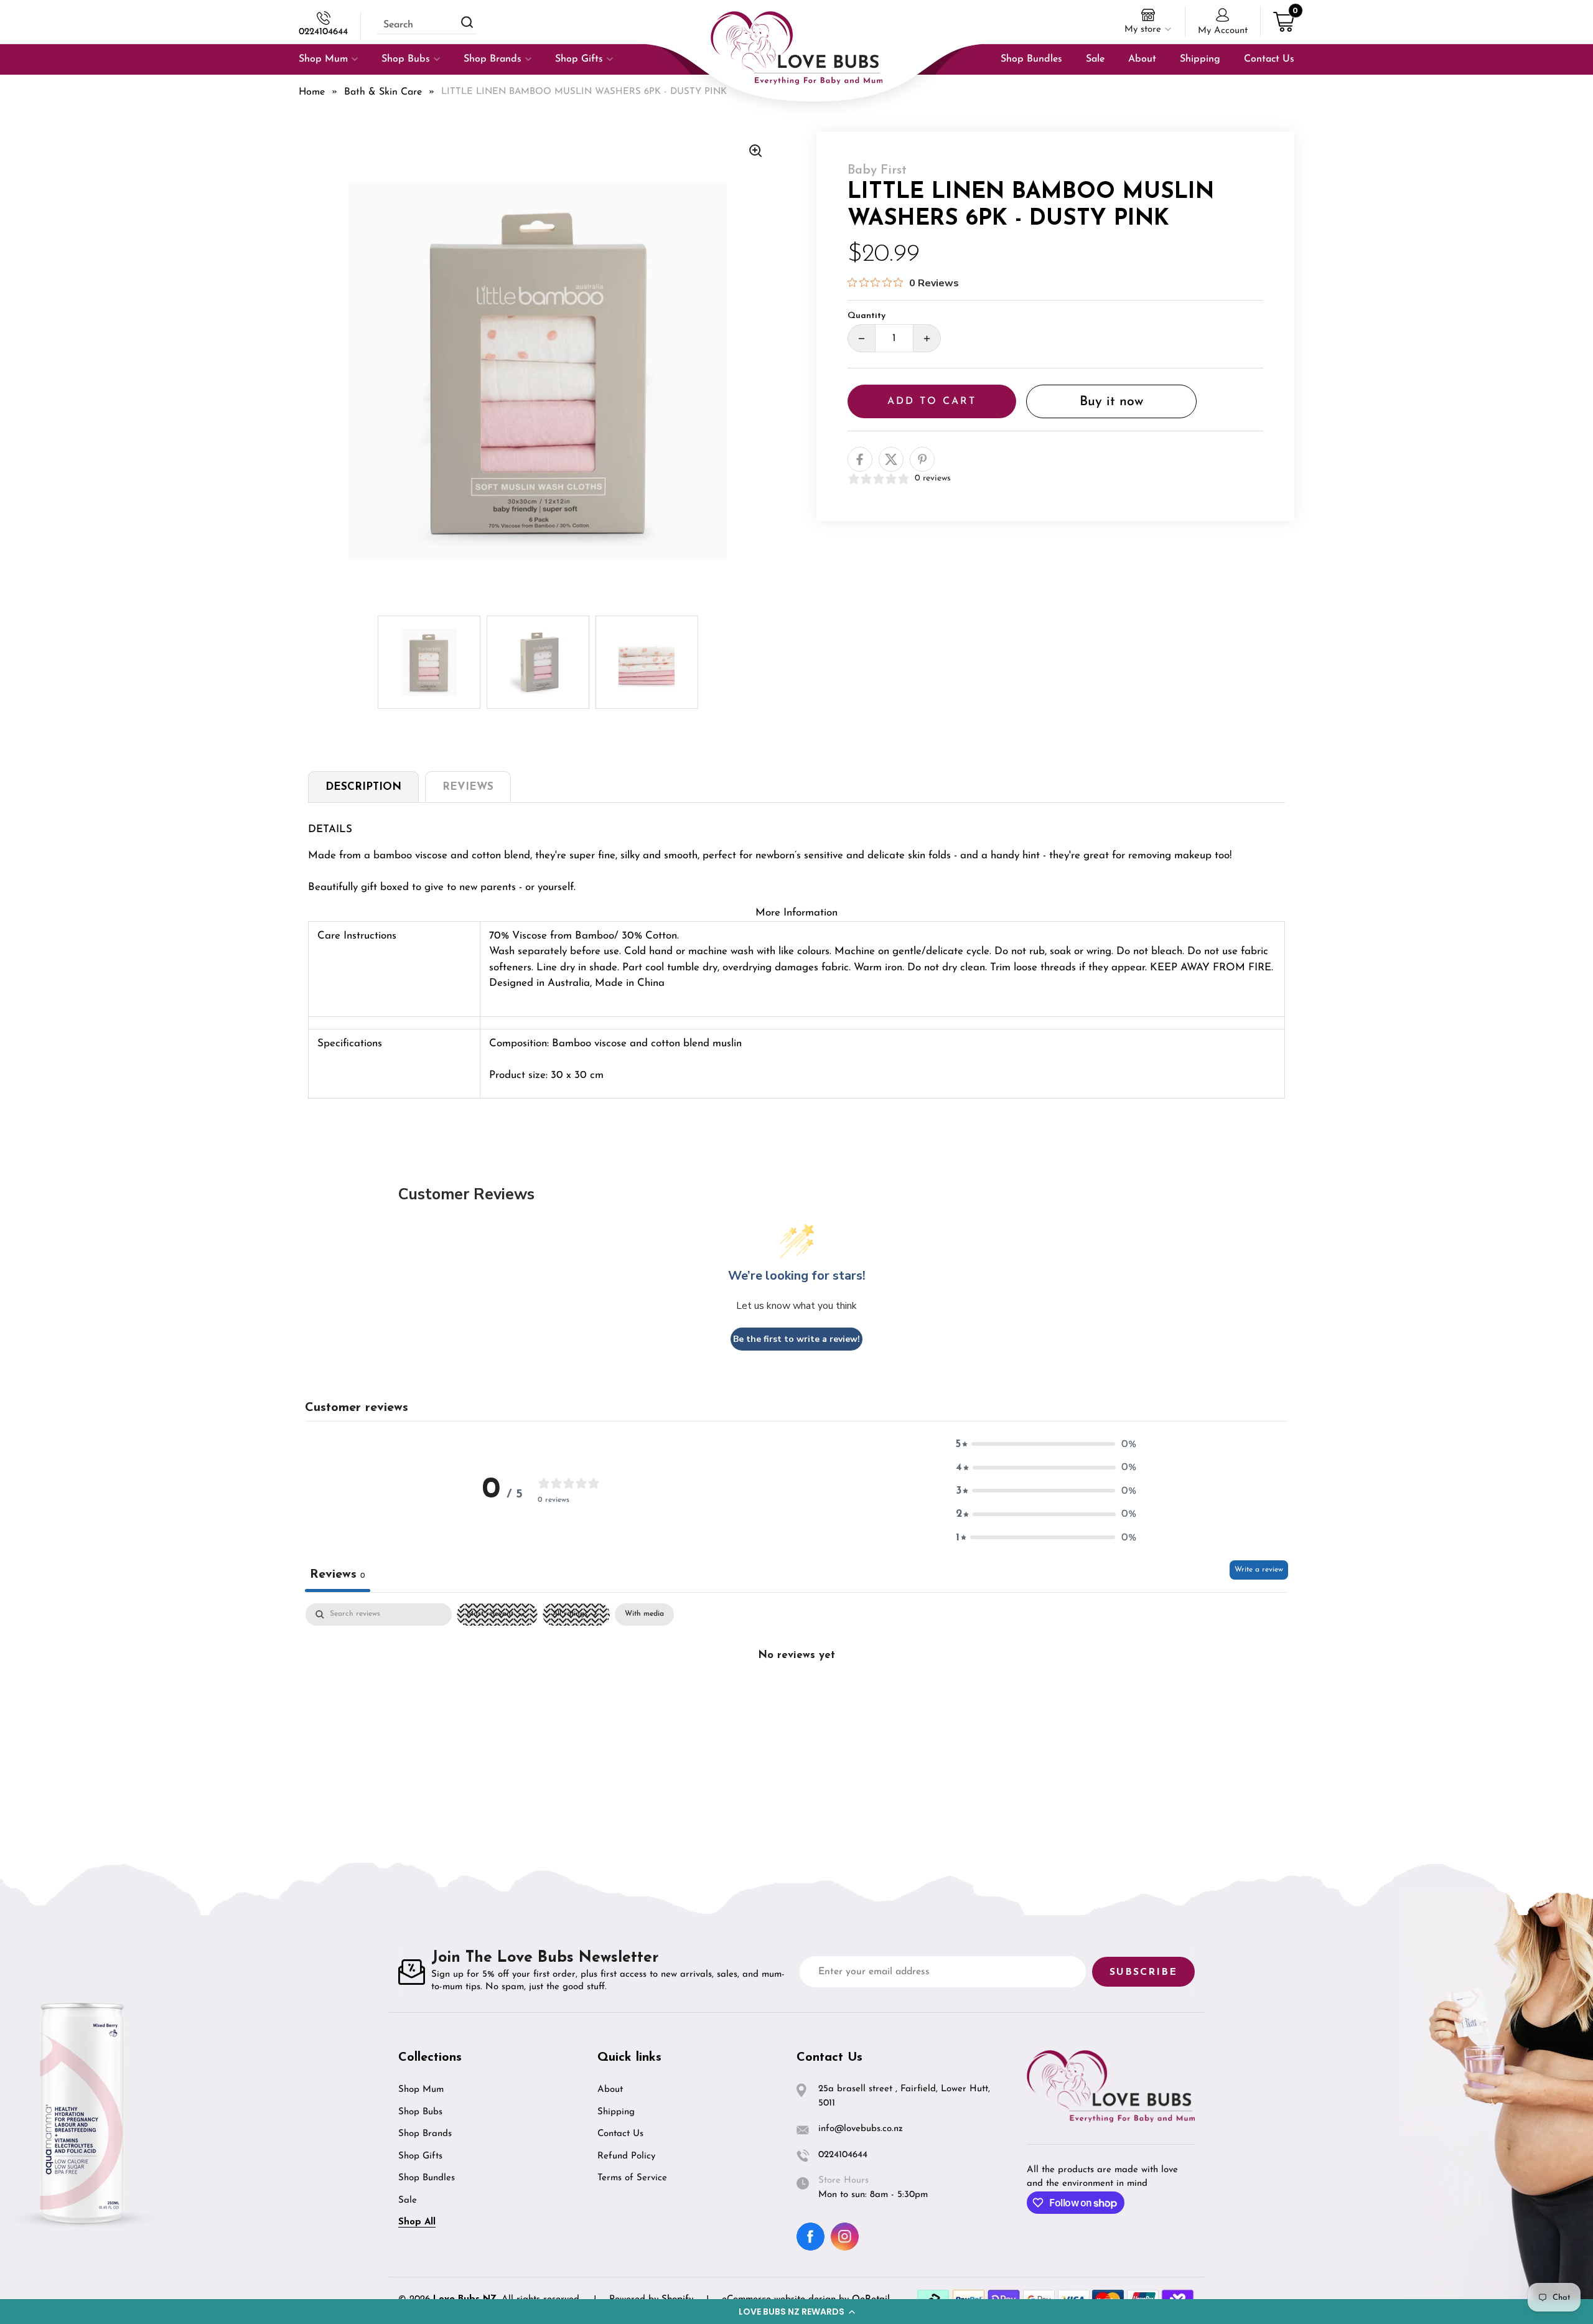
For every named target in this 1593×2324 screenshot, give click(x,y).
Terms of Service (632, 2178)
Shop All (417, 2222)
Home (312, 92)
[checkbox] (644, 1614)
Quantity (867, 316)
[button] (796, 2312)
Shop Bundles (427, 2178)
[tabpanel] (796, 1697)
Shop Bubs (420, 2112)
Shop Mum (421, 2090)
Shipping (616, 2112)
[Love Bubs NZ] (796, 48)
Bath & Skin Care (383, 92)
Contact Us (620, 2134)
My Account (1223, 31)
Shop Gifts (420, 2156)
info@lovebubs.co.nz (861, 2129)
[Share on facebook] (860, 459)
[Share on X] (891, 459)
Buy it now (1111, 402)
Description (363, 787)
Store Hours (843, 2181)
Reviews (468, 787)
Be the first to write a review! (796, 1339)
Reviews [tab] (338, 1575)
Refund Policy (626, 2156)
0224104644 (323, 32)
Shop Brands (425, 2134)
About (610, 2090)
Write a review (1259, 1570)
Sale (408, 2200)
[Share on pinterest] (922, 459)
